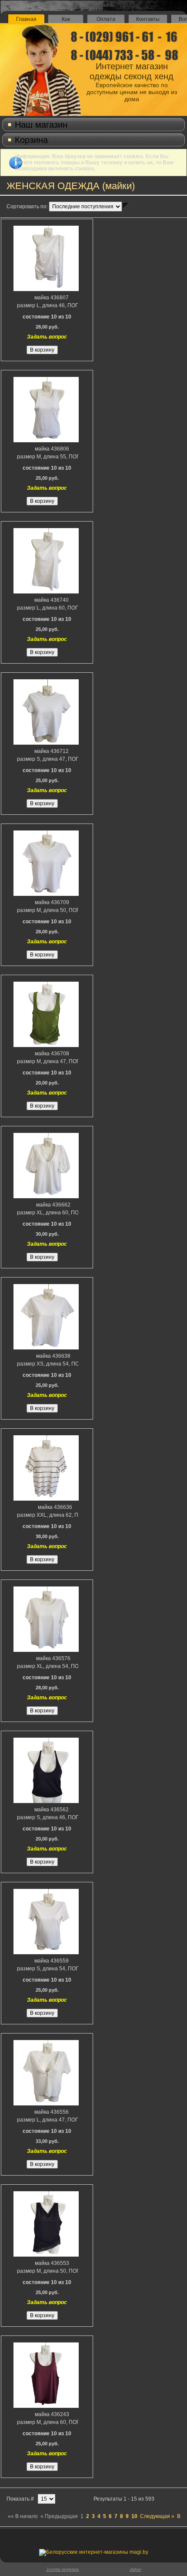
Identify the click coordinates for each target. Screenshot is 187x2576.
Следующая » (157, 2516)
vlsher (135, 2569)
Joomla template (63, 2569)
